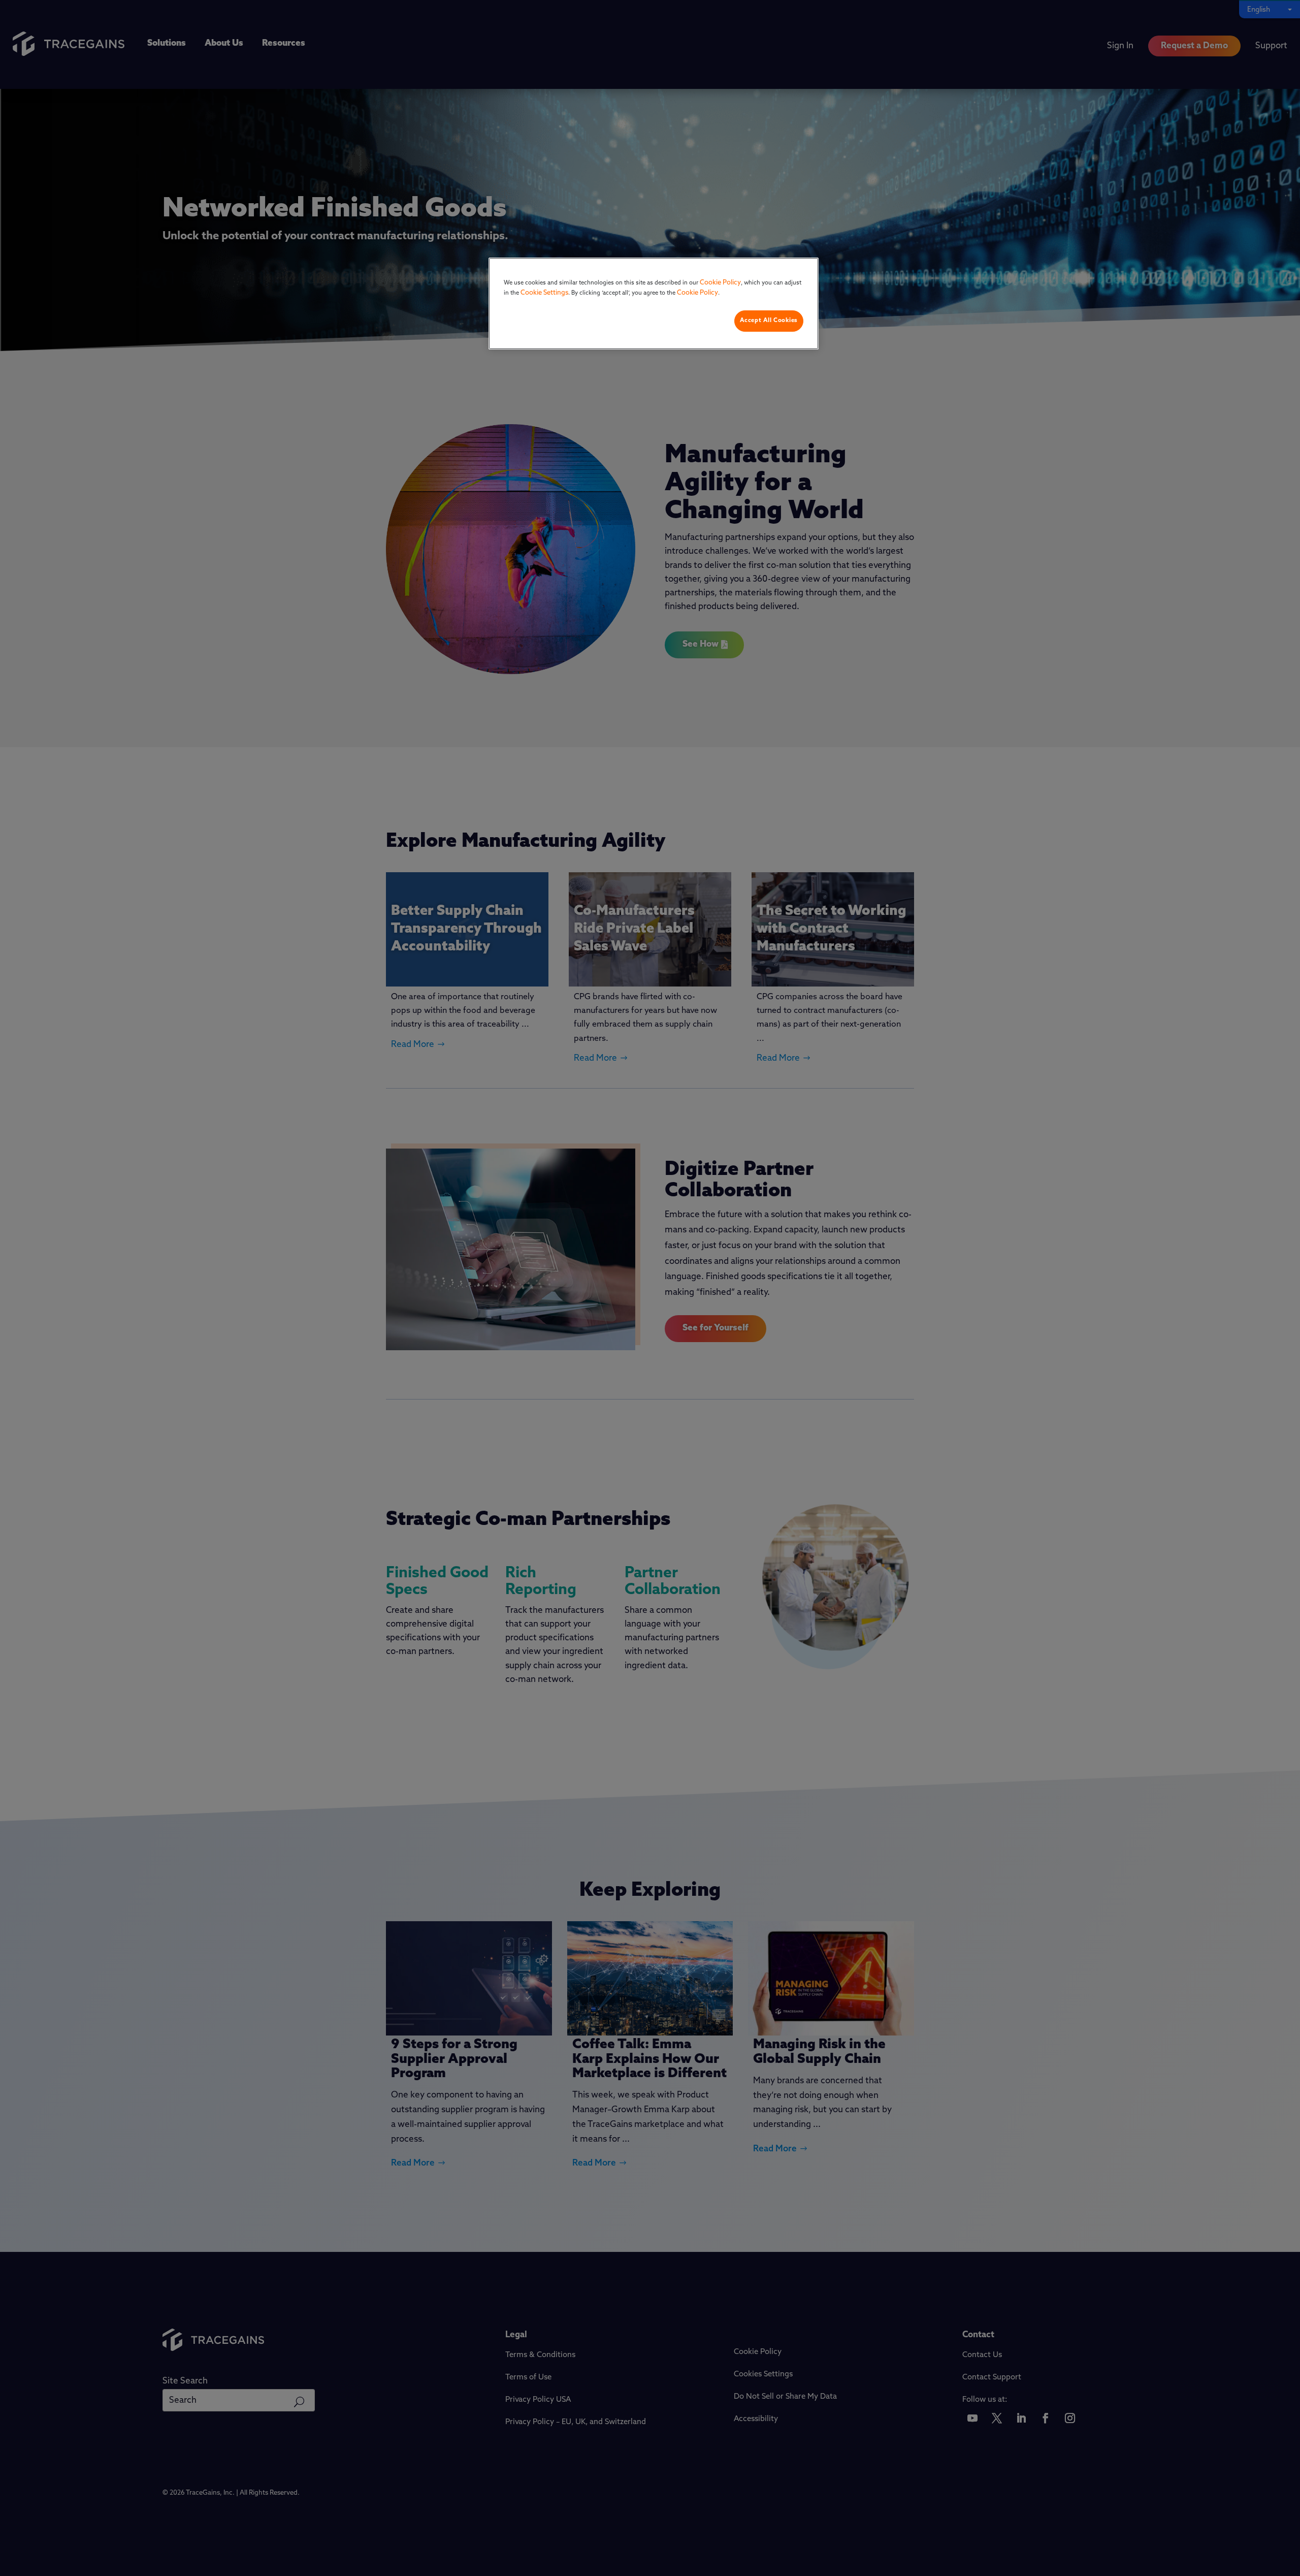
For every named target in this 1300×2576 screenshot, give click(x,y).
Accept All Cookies (769, 321)
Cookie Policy (720, 283)
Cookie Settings (544, 293)
